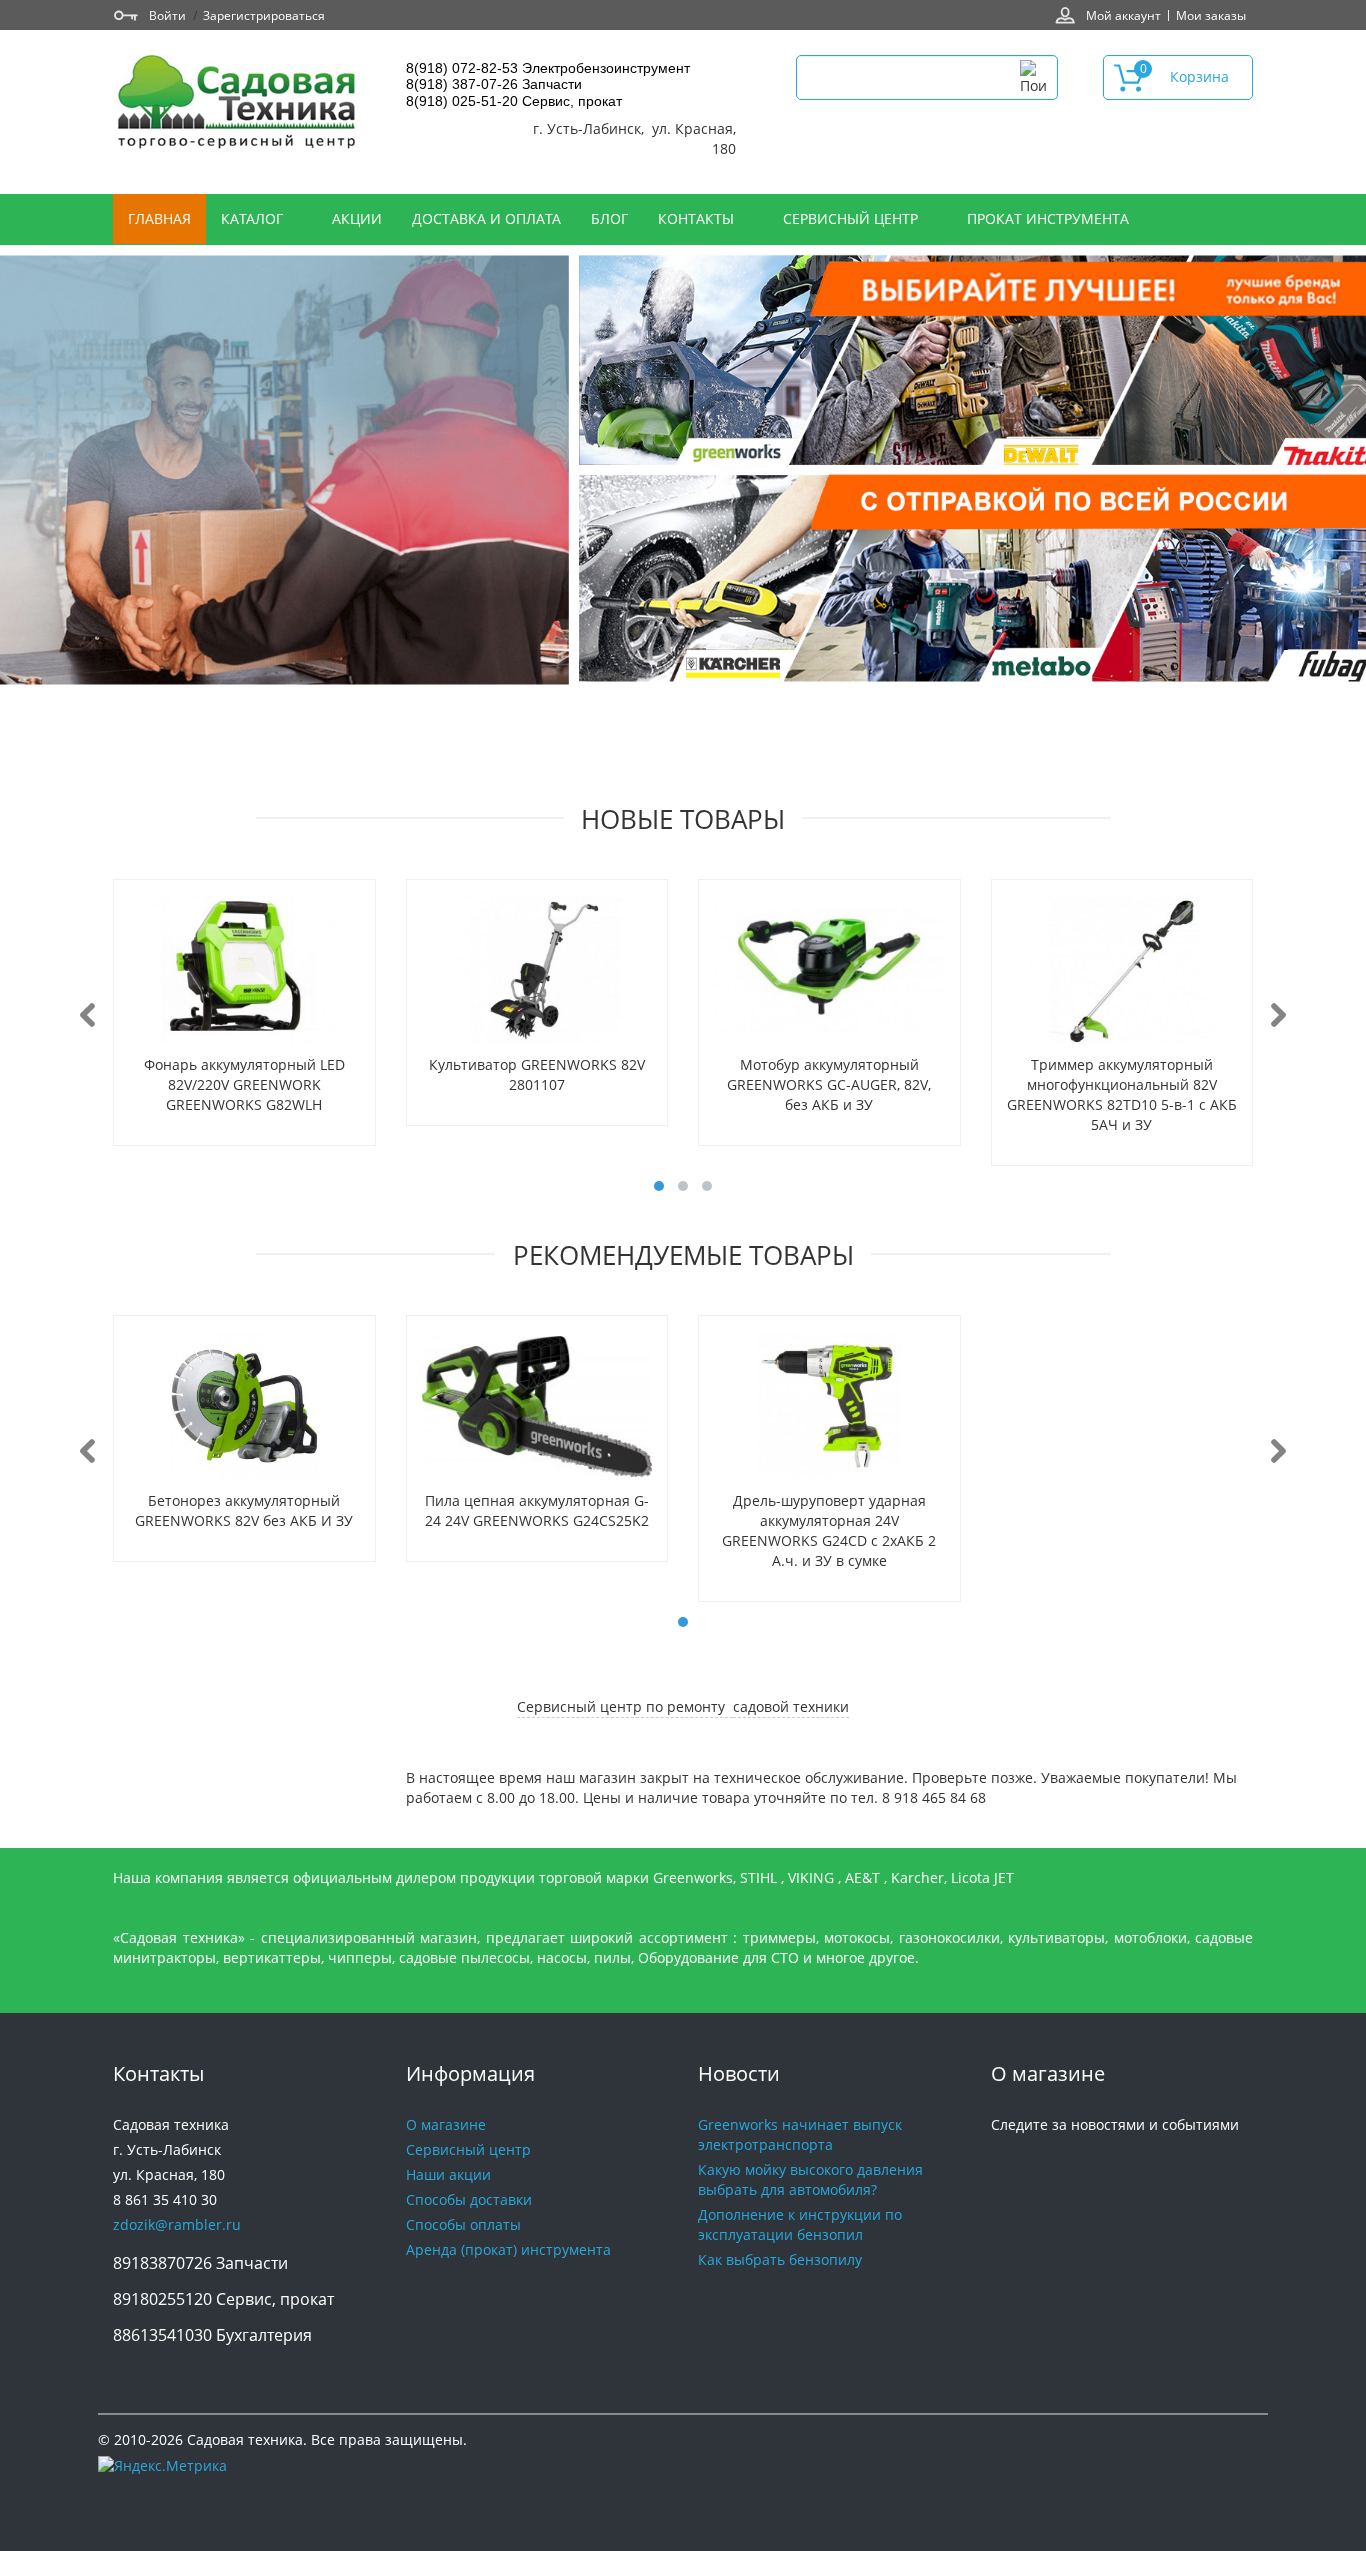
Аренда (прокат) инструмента (508, 2249)
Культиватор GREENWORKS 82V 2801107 (537, 1074)
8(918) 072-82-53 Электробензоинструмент (548, 68)
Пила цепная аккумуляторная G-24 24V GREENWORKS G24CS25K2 (537, 1510)
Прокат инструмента (1048, 218)
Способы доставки (469, 2199)
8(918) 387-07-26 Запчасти (494, 84)
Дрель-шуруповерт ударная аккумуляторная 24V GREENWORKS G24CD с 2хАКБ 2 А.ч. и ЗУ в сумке (829, 1530)
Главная (159, 218)
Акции (357, 218)
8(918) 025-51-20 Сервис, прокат (514, 101)
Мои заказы (1211, 15)
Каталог (254, 218)
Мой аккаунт (1123, 15)
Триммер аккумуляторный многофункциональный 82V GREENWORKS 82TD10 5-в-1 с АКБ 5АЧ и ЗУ (1122, 1094)
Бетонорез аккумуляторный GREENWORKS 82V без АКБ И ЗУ (244, 1510)
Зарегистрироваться (264, 15)
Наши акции (448, 2174)
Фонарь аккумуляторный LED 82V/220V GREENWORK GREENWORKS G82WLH (244, 1084)
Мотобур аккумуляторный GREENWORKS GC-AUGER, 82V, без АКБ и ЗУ (829, 1084)
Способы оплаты (463, 2224)
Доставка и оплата (486, 218)
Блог (609, 218)
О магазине (446, 2124)
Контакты (698, 218)
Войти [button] (167, 15)
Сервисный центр (852, 218)
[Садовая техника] (238, 104)
